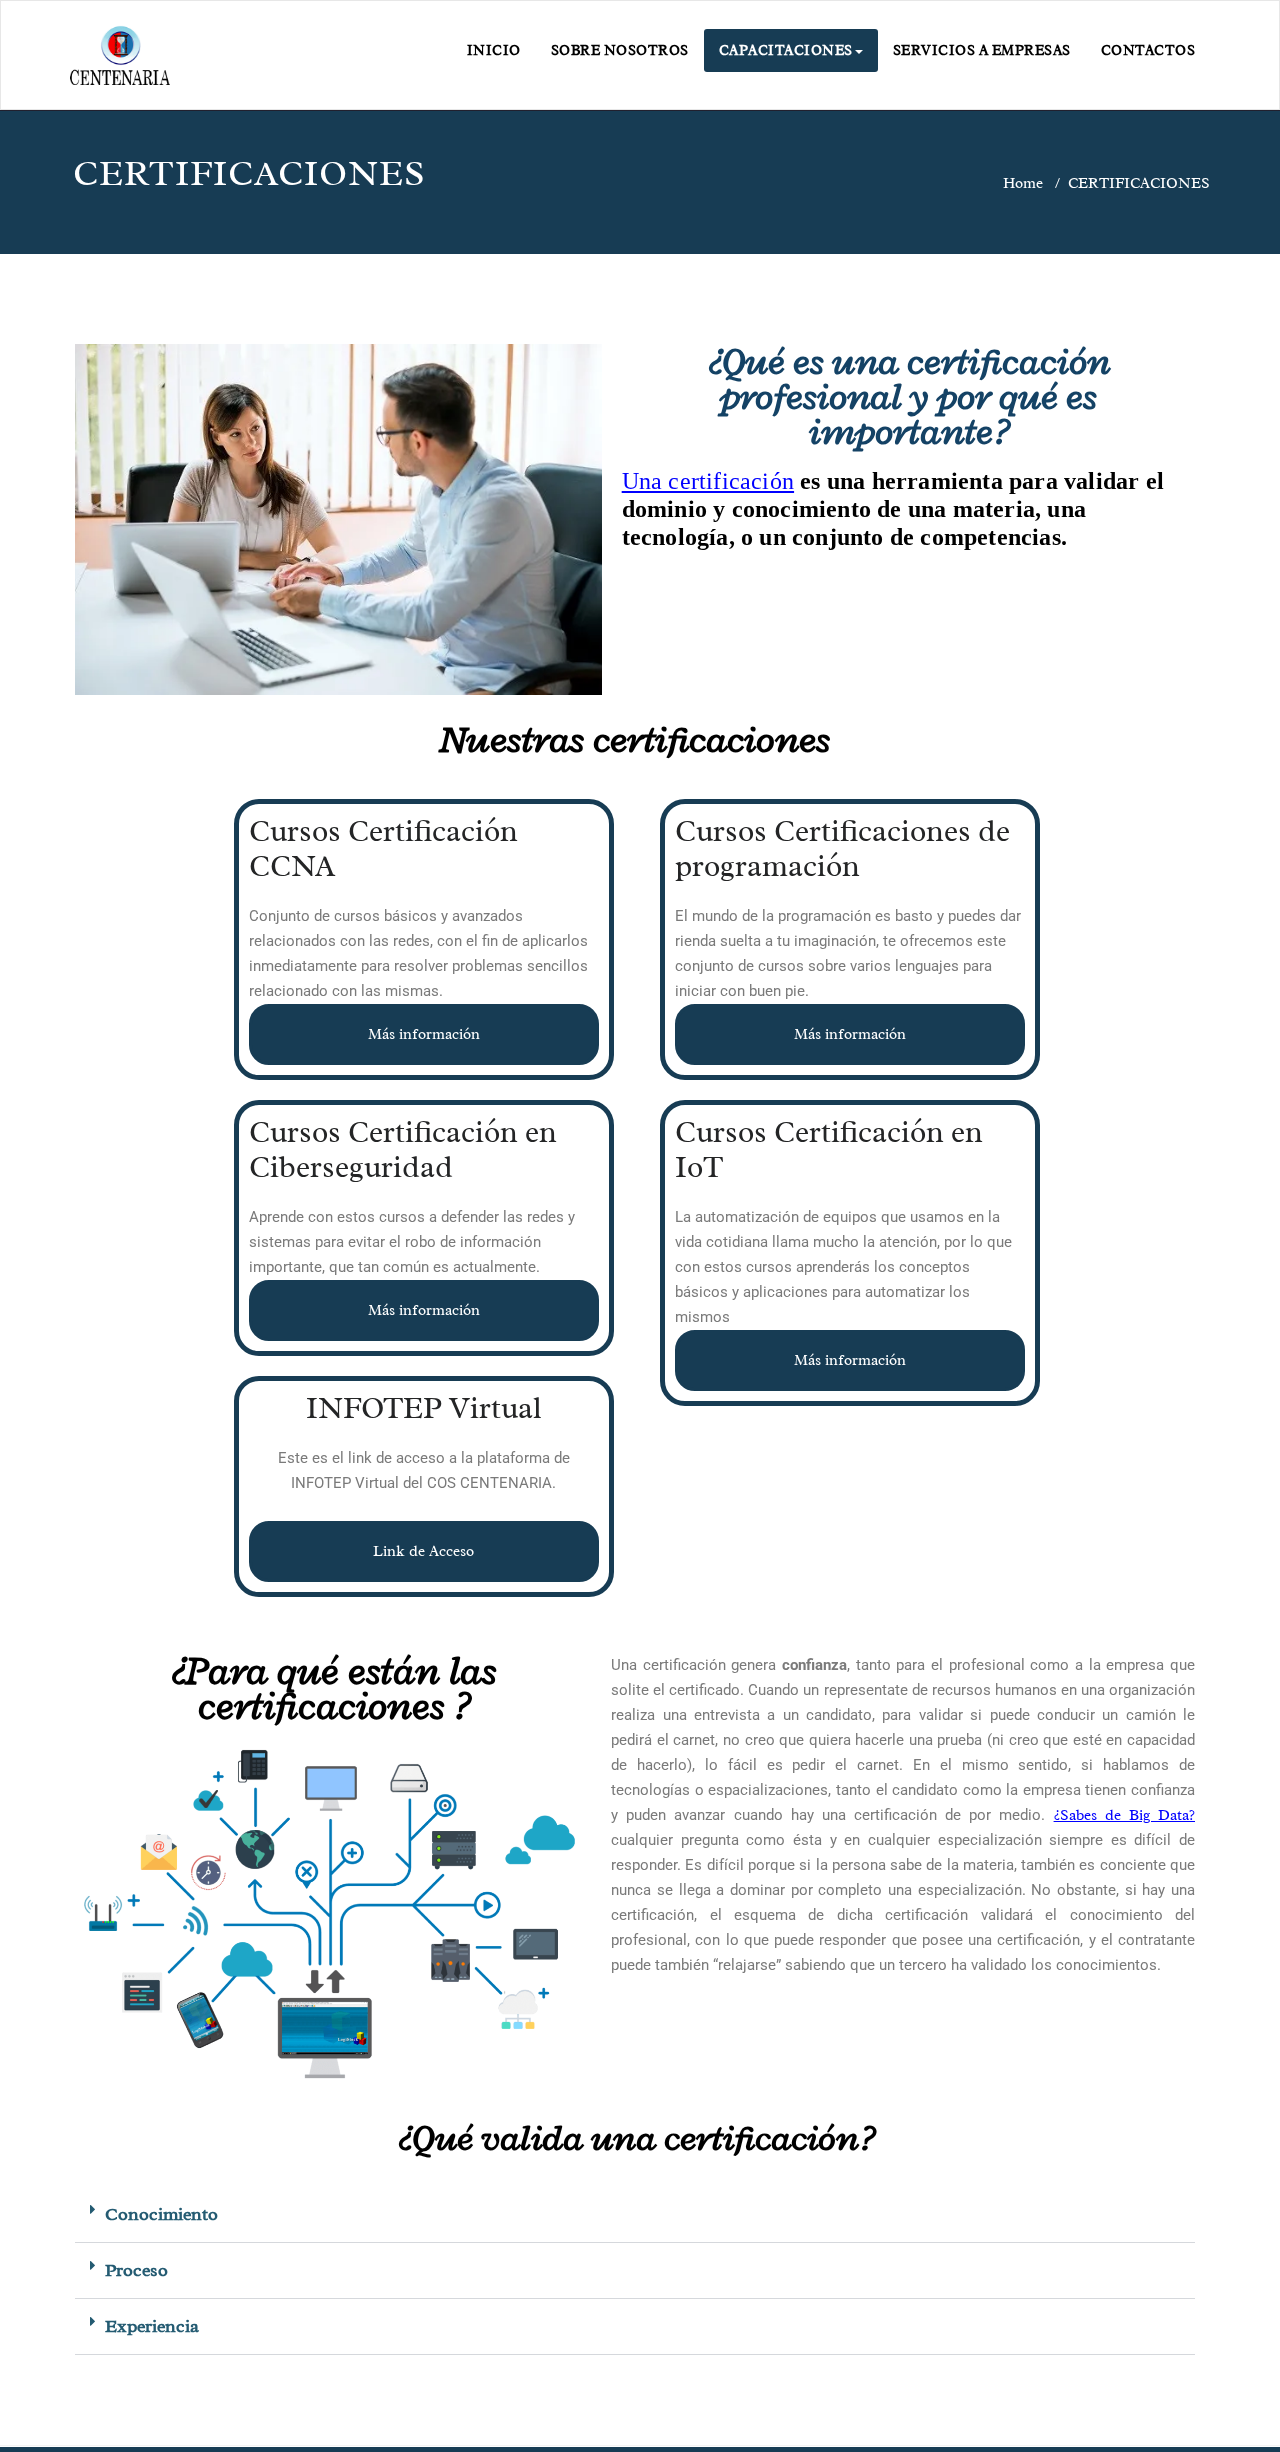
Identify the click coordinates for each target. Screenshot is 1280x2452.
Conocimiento (161, 2214)
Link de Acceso (423, 1551)
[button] (635, 2215)
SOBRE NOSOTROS (620, 50)
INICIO (494, 50)
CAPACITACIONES (786, 50)
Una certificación (708, 481)
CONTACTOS (1148, 50)
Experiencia (152, 2326)
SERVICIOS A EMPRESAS (982, 50)
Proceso (136, 2270)
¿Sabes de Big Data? (1124, 1815)
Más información (424, 1034)
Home (1023, 183)
